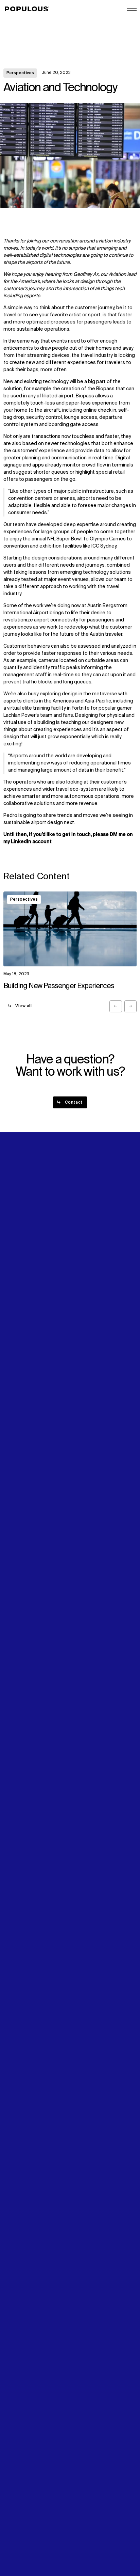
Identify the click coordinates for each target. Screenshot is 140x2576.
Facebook (83, 1300)
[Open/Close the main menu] (132, 9)
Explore (12, 1241)
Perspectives (20, 73)
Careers (81, 1255)
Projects (13, 1248)
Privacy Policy (19, 2527)
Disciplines (16, 1255)
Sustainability (19, 1286)
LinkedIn (81, 1286)
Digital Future (18, 1293)
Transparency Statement (32, 2541)
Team (78, 1248)
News (10, 1300)
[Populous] (29, 9)
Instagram (83, 1293)
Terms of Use (19, 2534)
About (79, 1241)
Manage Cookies (22, 2548)
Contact (13, 1307)
